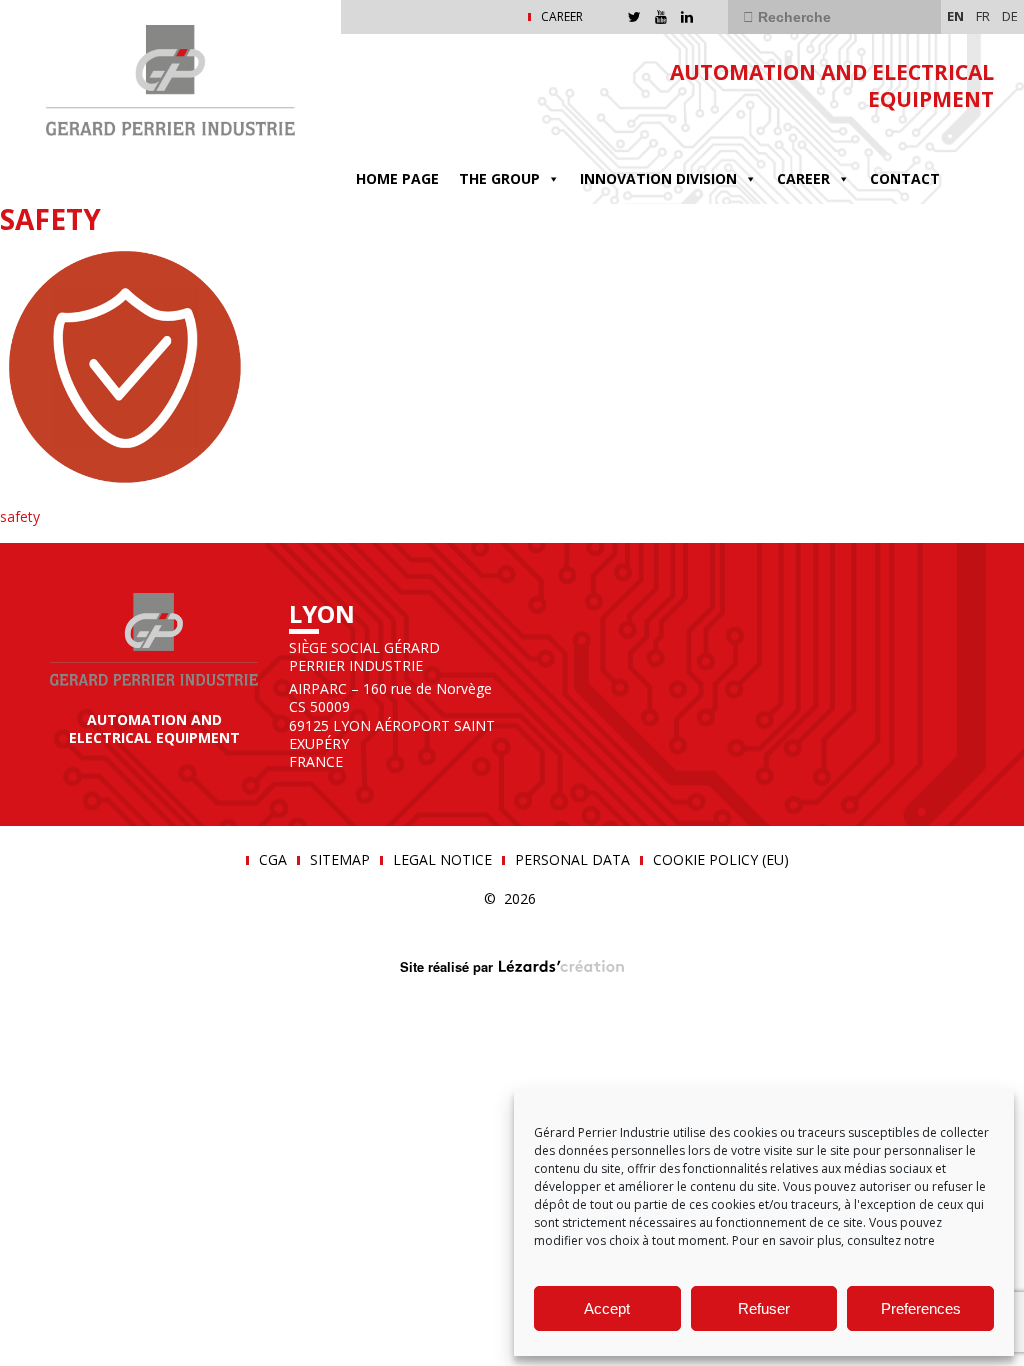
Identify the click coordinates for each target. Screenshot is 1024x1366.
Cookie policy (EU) (721, 860)
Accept (607, 1308)
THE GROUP (499, 178)
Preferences (921, 1308)
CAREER (562, 17)
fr (983, 16)
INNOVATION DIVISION (658, 178)
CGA (273, 860)
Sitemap (340, 860)
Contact (905, 178)
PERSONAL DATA (572, 860)
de (1010, 16)
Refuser (764, 1308)
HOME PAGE (397, 178)
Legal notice (442, 860)
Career (803, 178)
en (955, 16)
